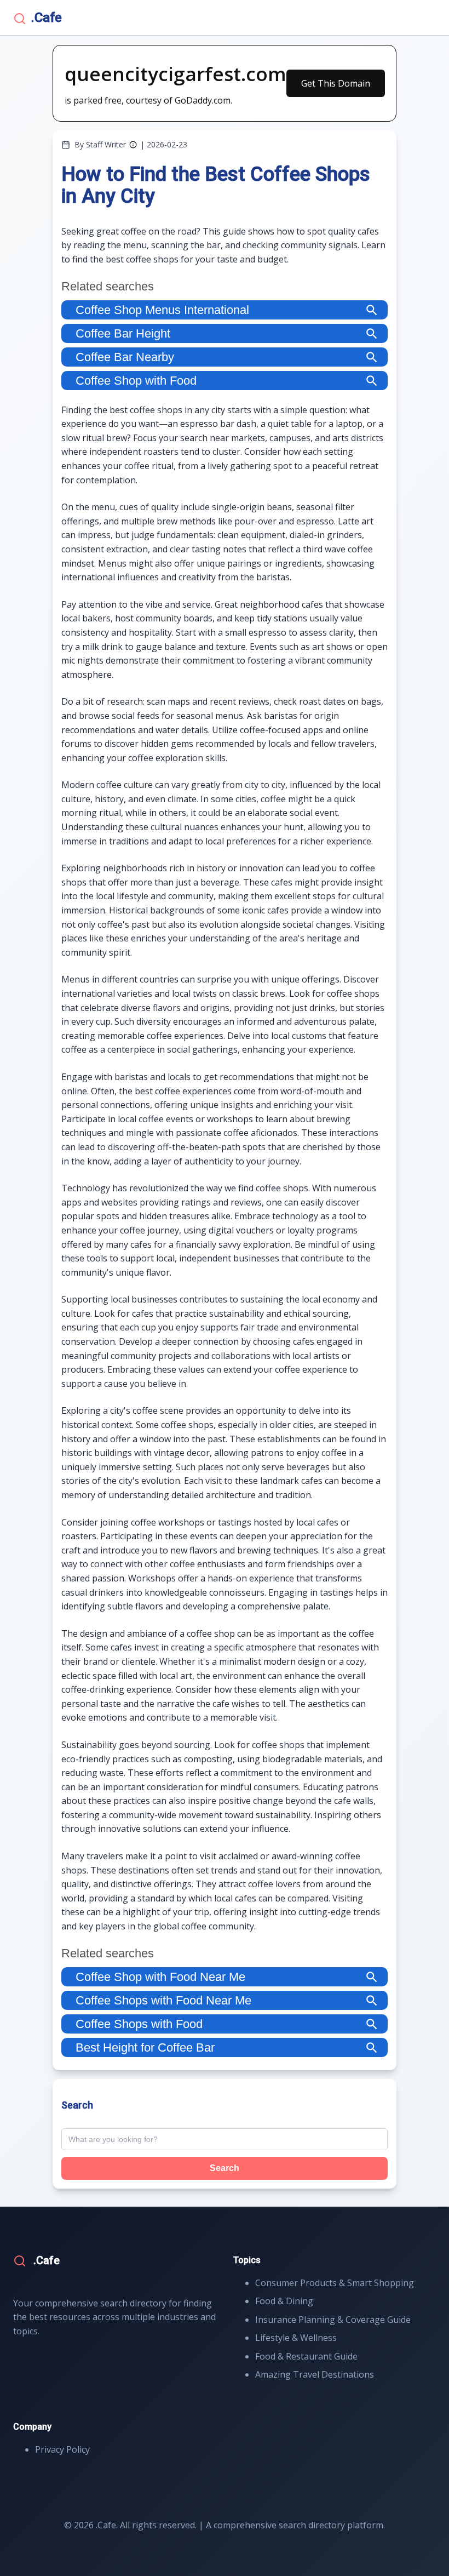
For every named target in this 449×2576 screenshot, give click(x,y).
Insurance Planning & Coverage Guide (333, 2320)
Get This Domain (336, 83)
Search (225, 2168)
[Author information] (133, 145)
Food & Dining (284, 2301)
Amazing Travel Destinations (315, 2374)
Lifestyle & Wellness (296, 2338)
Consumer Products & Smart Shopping (335, 2283)
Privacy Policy (62, 2449)
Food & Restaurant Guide (306, 2356)
